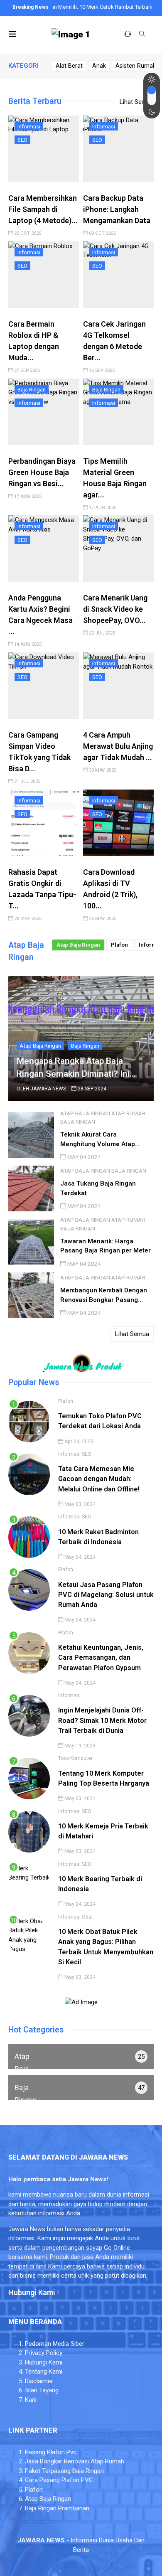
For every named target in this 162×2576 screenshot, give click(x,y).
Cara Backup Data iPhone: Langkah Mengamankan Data (117, 209)
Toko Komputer (75, 1758)
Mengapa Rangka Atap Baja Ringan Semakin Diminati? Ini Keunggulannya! (73, 1068)
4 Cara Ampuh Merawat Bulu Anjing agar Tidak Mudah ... (118, 746)
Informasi (29, 126)
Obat (87, 1917)
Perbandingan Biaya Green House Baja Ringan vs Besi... (42, 472)
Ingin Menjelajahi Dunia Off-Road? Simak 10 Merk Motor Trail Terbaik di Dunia (102, 1720)
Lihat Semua (137, 102)
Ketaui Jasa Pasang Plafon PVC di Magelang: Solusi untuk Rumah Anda (106, 1595)
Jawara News (48, 1089)
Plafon (119, 945)
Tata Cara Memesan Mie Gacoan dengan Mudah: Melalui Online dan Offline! (99, 1479)
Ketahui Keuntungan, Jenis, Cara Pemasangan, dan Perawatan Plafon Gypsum (101, 1658)
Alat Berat (69, 66)
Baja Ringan (32, 389)
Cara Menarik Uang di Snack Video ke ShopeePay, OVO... (115, 609)
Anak (99, 66)
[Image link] (71, 35)
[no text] (81, 2057)
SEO (22, 140)
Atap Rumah (128, 1113)
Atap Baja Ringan (78, 945)
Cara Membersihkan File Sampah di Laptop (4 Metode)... (43, 209)
